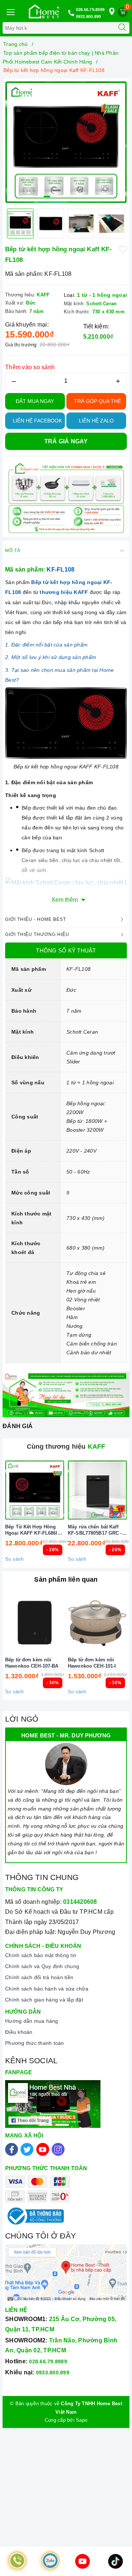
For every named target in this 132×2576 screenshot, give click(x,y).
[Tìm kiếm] (122, 28)
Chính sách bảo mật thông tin (41, 1955)
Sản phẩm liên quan (66, 1579)
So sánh (14, 1559)
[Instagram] (58, 2149)
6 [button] (85, 197)
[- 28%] (35, 1490)
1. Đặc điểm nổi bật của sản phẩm (46, 645)
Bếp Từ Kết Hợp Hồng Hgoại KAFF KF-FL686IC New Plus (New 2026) (33, 1530)
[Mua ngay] (63, 1490)
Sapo (82, 2420)
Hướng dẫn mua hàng (32, 2021)
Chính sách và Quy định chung (42, 1966)
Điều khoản (19, 2032)
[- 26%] (97, 1490)
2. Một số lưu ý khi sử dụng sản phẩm (51, 657)
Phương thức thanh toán (35, 2043)
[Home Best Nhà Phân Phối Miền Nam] (44, 11)
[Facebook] (12, 2149)
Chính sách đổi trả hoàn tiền (39, 1977)
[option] (66, 142)
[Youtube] (43, 2149)
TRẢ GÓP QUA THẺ (98, 401)
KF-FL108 (60, 570)
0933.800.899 (89, 17)
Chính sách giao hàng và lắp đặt (44, 2000)
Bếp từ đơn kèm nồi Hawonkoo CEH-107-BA (32, 1663)
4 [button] (70, 197)
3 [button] (62, 197)
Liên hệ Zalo (96, 421)
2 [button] (55, 197)
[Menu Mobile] (10, 11)
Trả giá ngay (66, 441)
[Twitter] (27, 2149)
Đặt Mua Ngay (35, 401)
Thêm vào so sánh (30, 367)
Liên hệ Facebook (37, 421)
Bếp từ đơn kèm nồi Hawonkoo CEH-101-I (92, 1663)
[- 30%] (35, 1623)
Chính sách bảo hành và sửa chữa (47, 1989)
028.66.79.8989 (90, 10)
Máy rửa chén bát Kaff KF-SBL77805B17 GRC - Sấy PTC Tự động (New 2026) (95, 1530)
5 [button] (78, 197)
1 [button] (47, 197)
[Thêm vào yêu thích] (123, 249)
